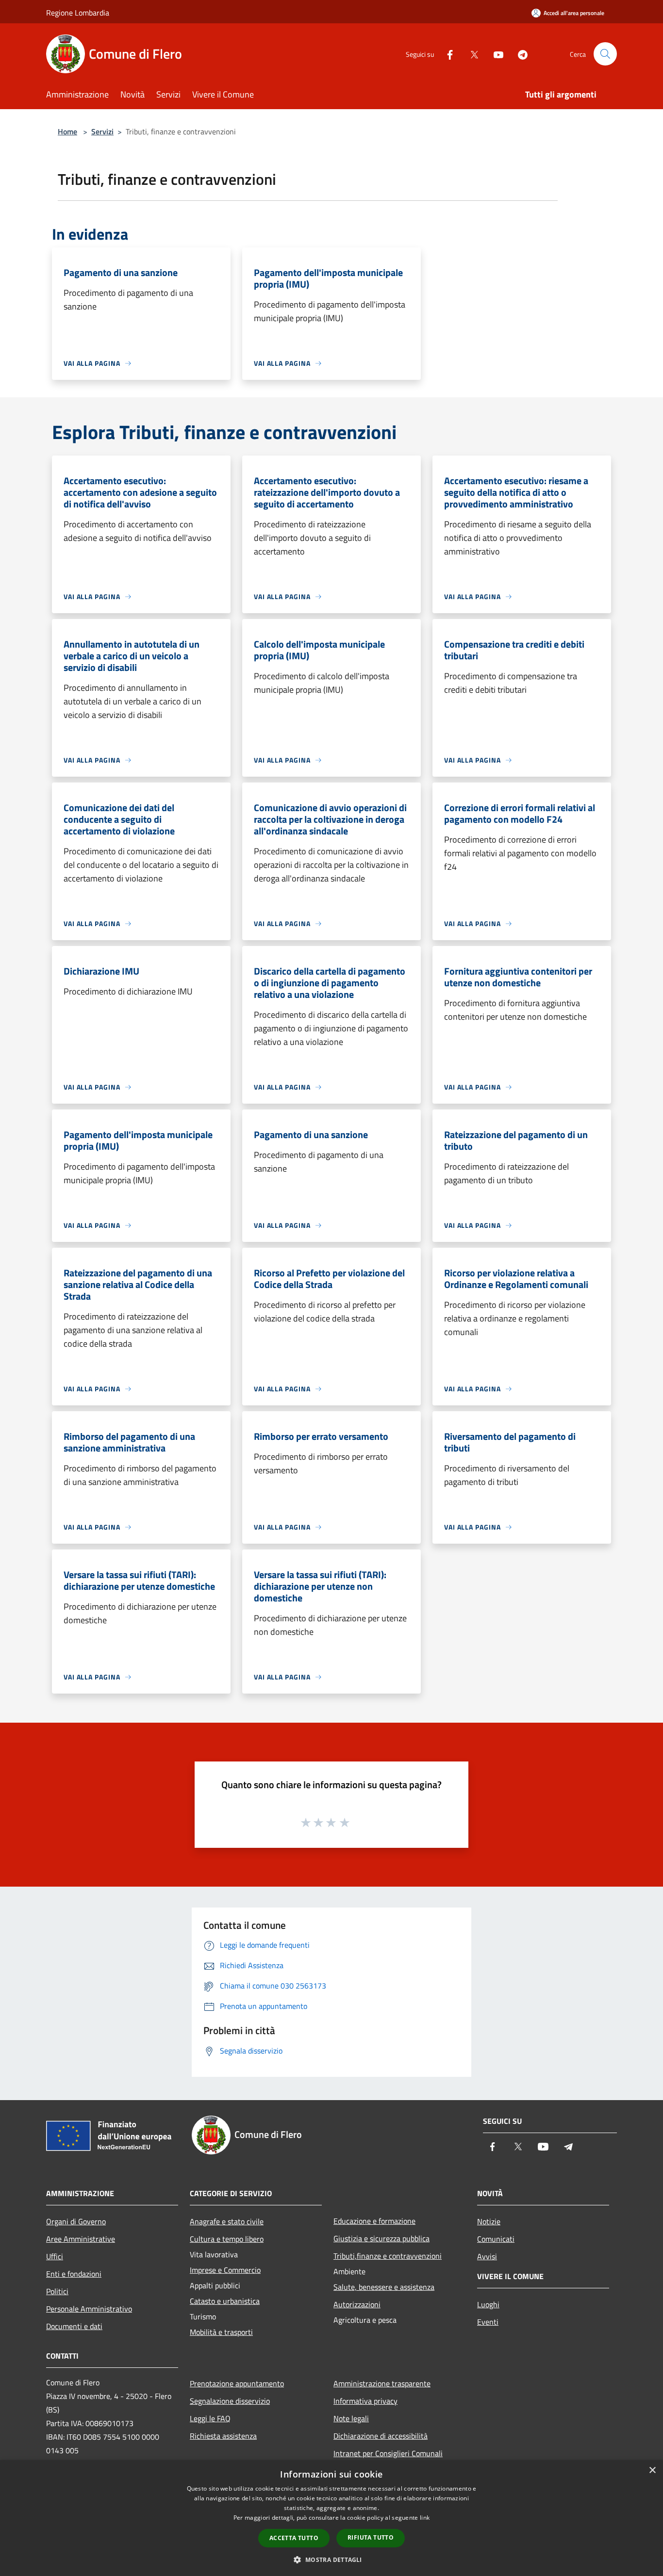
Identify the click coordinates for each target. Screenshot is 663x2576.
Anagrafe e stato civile (227, 2221)
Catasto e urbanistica (225, 2301)
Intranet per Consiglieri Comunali (388, 2453)
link (425, 2518)
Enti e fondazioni (74, 2274)
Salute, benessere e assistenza (384, 2287)
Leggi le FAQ (210, 2418)
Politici (57, 2291)
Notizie (489, 2221)
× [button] (652, 2470)
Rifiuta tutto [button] (371, 2537)
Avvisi (487, 2256)
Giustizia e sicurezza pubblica (381, 2238)
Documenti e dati (74, 2326)
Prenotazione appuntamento (237, 2383)
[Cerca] (605, 54)
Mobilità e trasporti (221, 2332)
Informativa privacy (365, 2401)
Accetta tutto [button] (294, 2538)
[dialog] (331, 2518)
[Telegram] (519, 54)
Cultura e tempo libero (227, 2239)
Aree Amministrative (81, 2239)
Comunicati (496, 2239)
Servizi (102, 131)
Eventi (488, 2322)
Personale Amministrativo (89, 2309)
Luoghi (488, 2304)
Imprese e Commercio (225, 2270)
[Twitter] (470, 54)
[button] (331, 2560)
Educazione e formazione (374, 2221)
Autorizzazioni (357, 2304)
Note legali (351, 2418)
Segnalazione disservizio (230, 2401)
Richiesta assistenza (223, 2436)
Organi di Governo (76, 2221)
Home (67, 131)
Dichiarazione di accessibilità (381, 2436)
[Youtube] (495, 54)
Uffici (55, 2256)
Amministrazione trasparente (382, 2383)
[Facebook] (446, 54)
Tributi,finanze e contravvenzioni (388, 2256)
